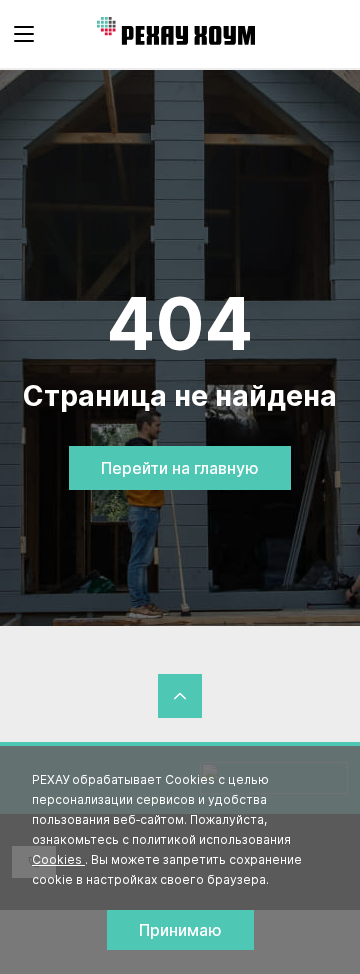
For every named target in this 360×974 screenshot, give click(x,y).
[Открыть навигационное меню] (24, 34)
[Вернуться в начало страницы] (180, 696)
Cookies (58, 859)
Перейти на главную (180, 468)
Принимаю (180, 930)
